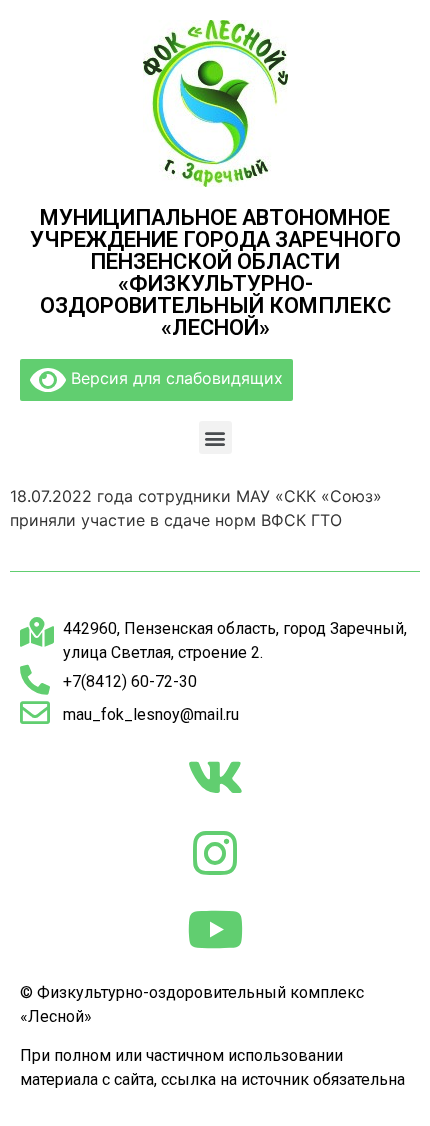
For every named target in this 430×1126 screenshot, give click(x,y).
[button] (215, 437)
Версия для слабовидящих (174, 378)
